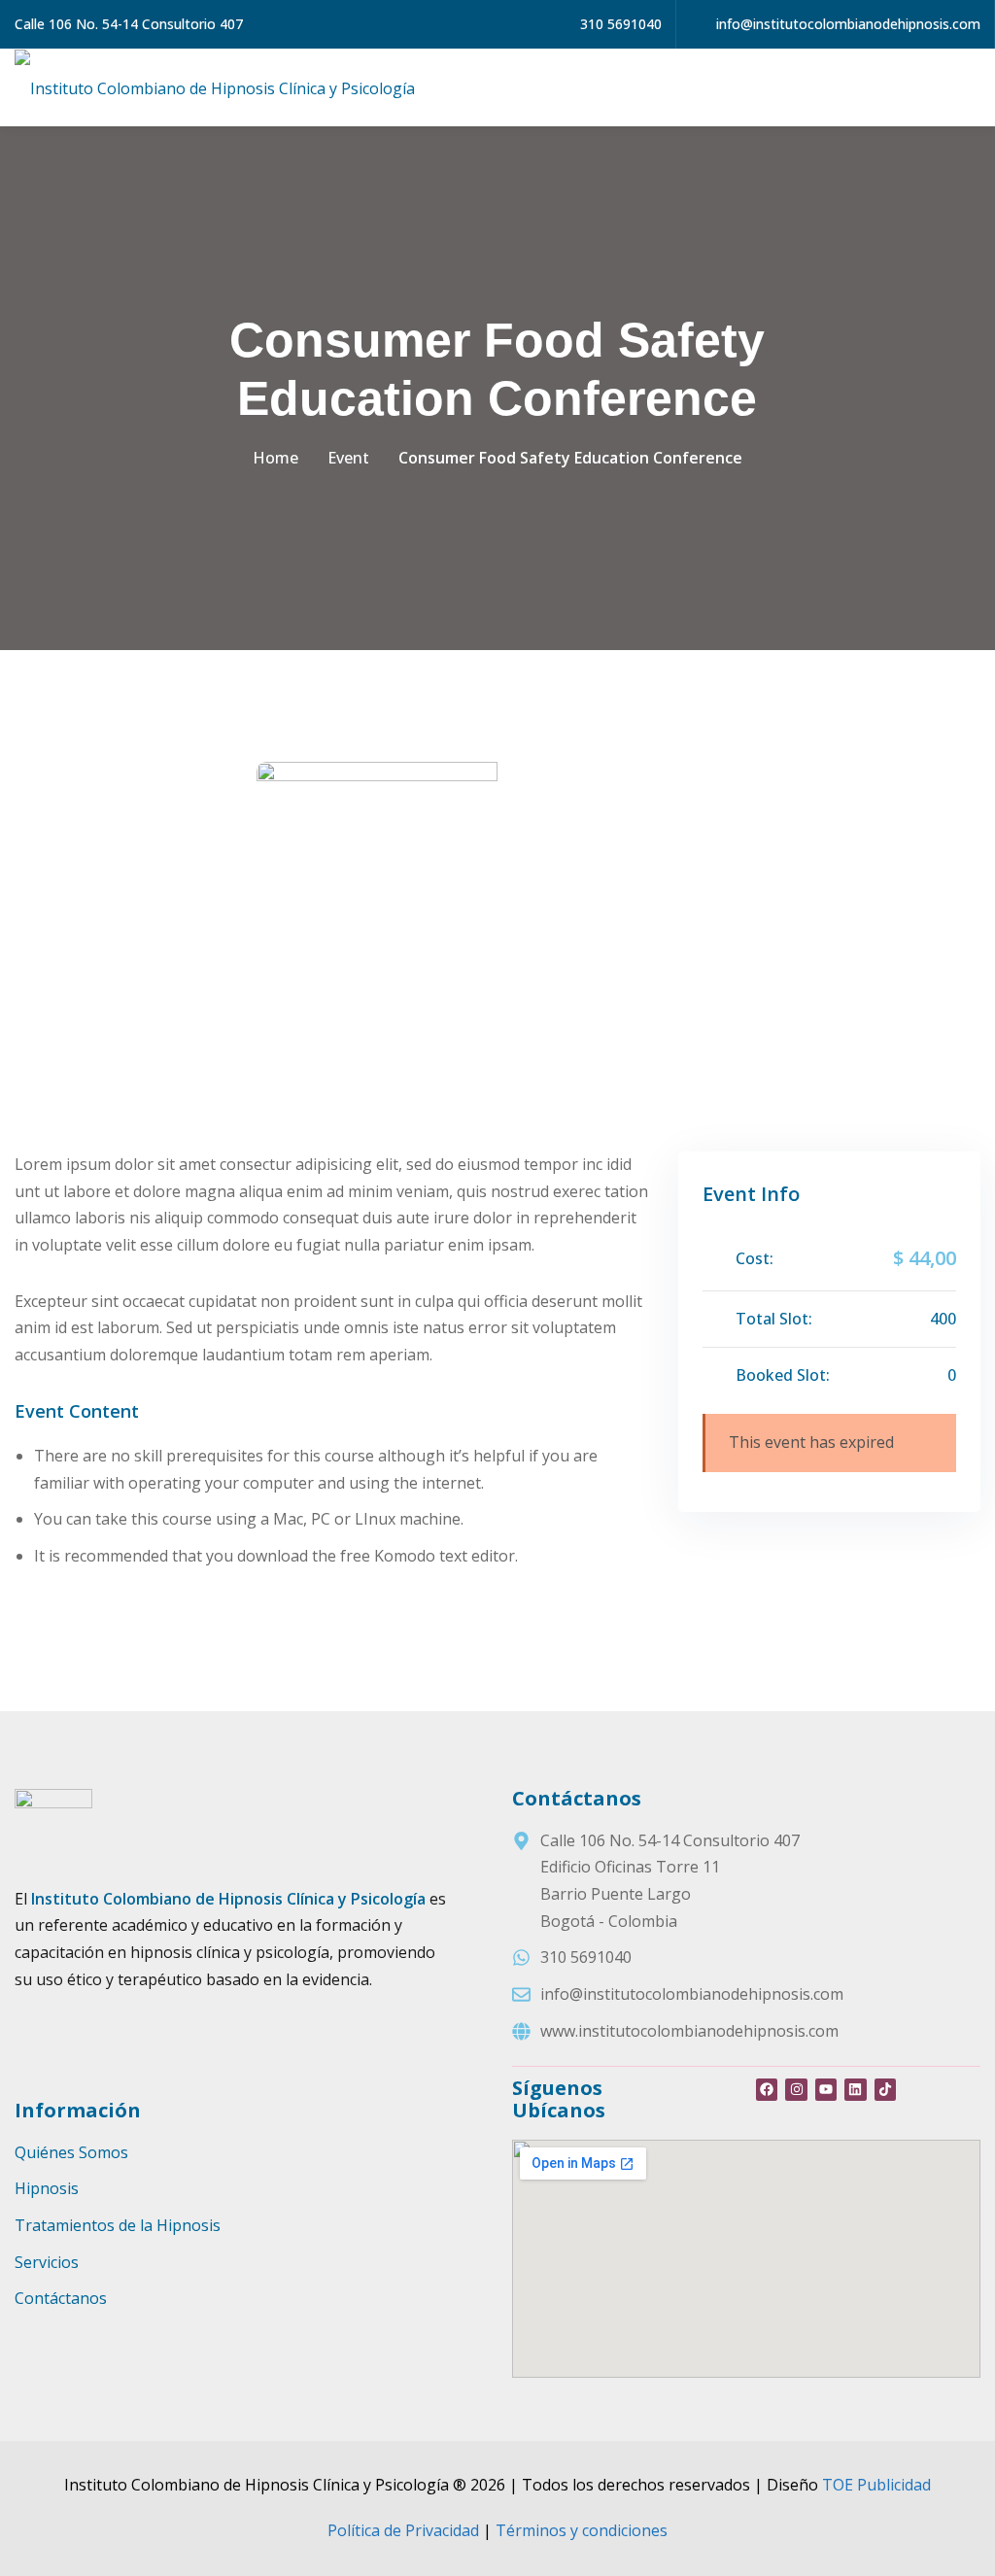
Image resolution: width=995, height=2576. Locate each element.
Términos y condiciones (582, 2530)
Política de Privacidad (403, 2530)
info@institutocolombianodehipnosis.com (846, 24)
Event (348, 458)
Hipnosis (47, 2188)
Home (275, 458)
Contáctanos (61, 2298)
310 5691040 (619, 24)
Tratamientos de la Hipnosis (118, 2225)
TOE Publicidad (876, 2485)
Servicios (47, 2262)
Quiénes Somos (71, 2152)
